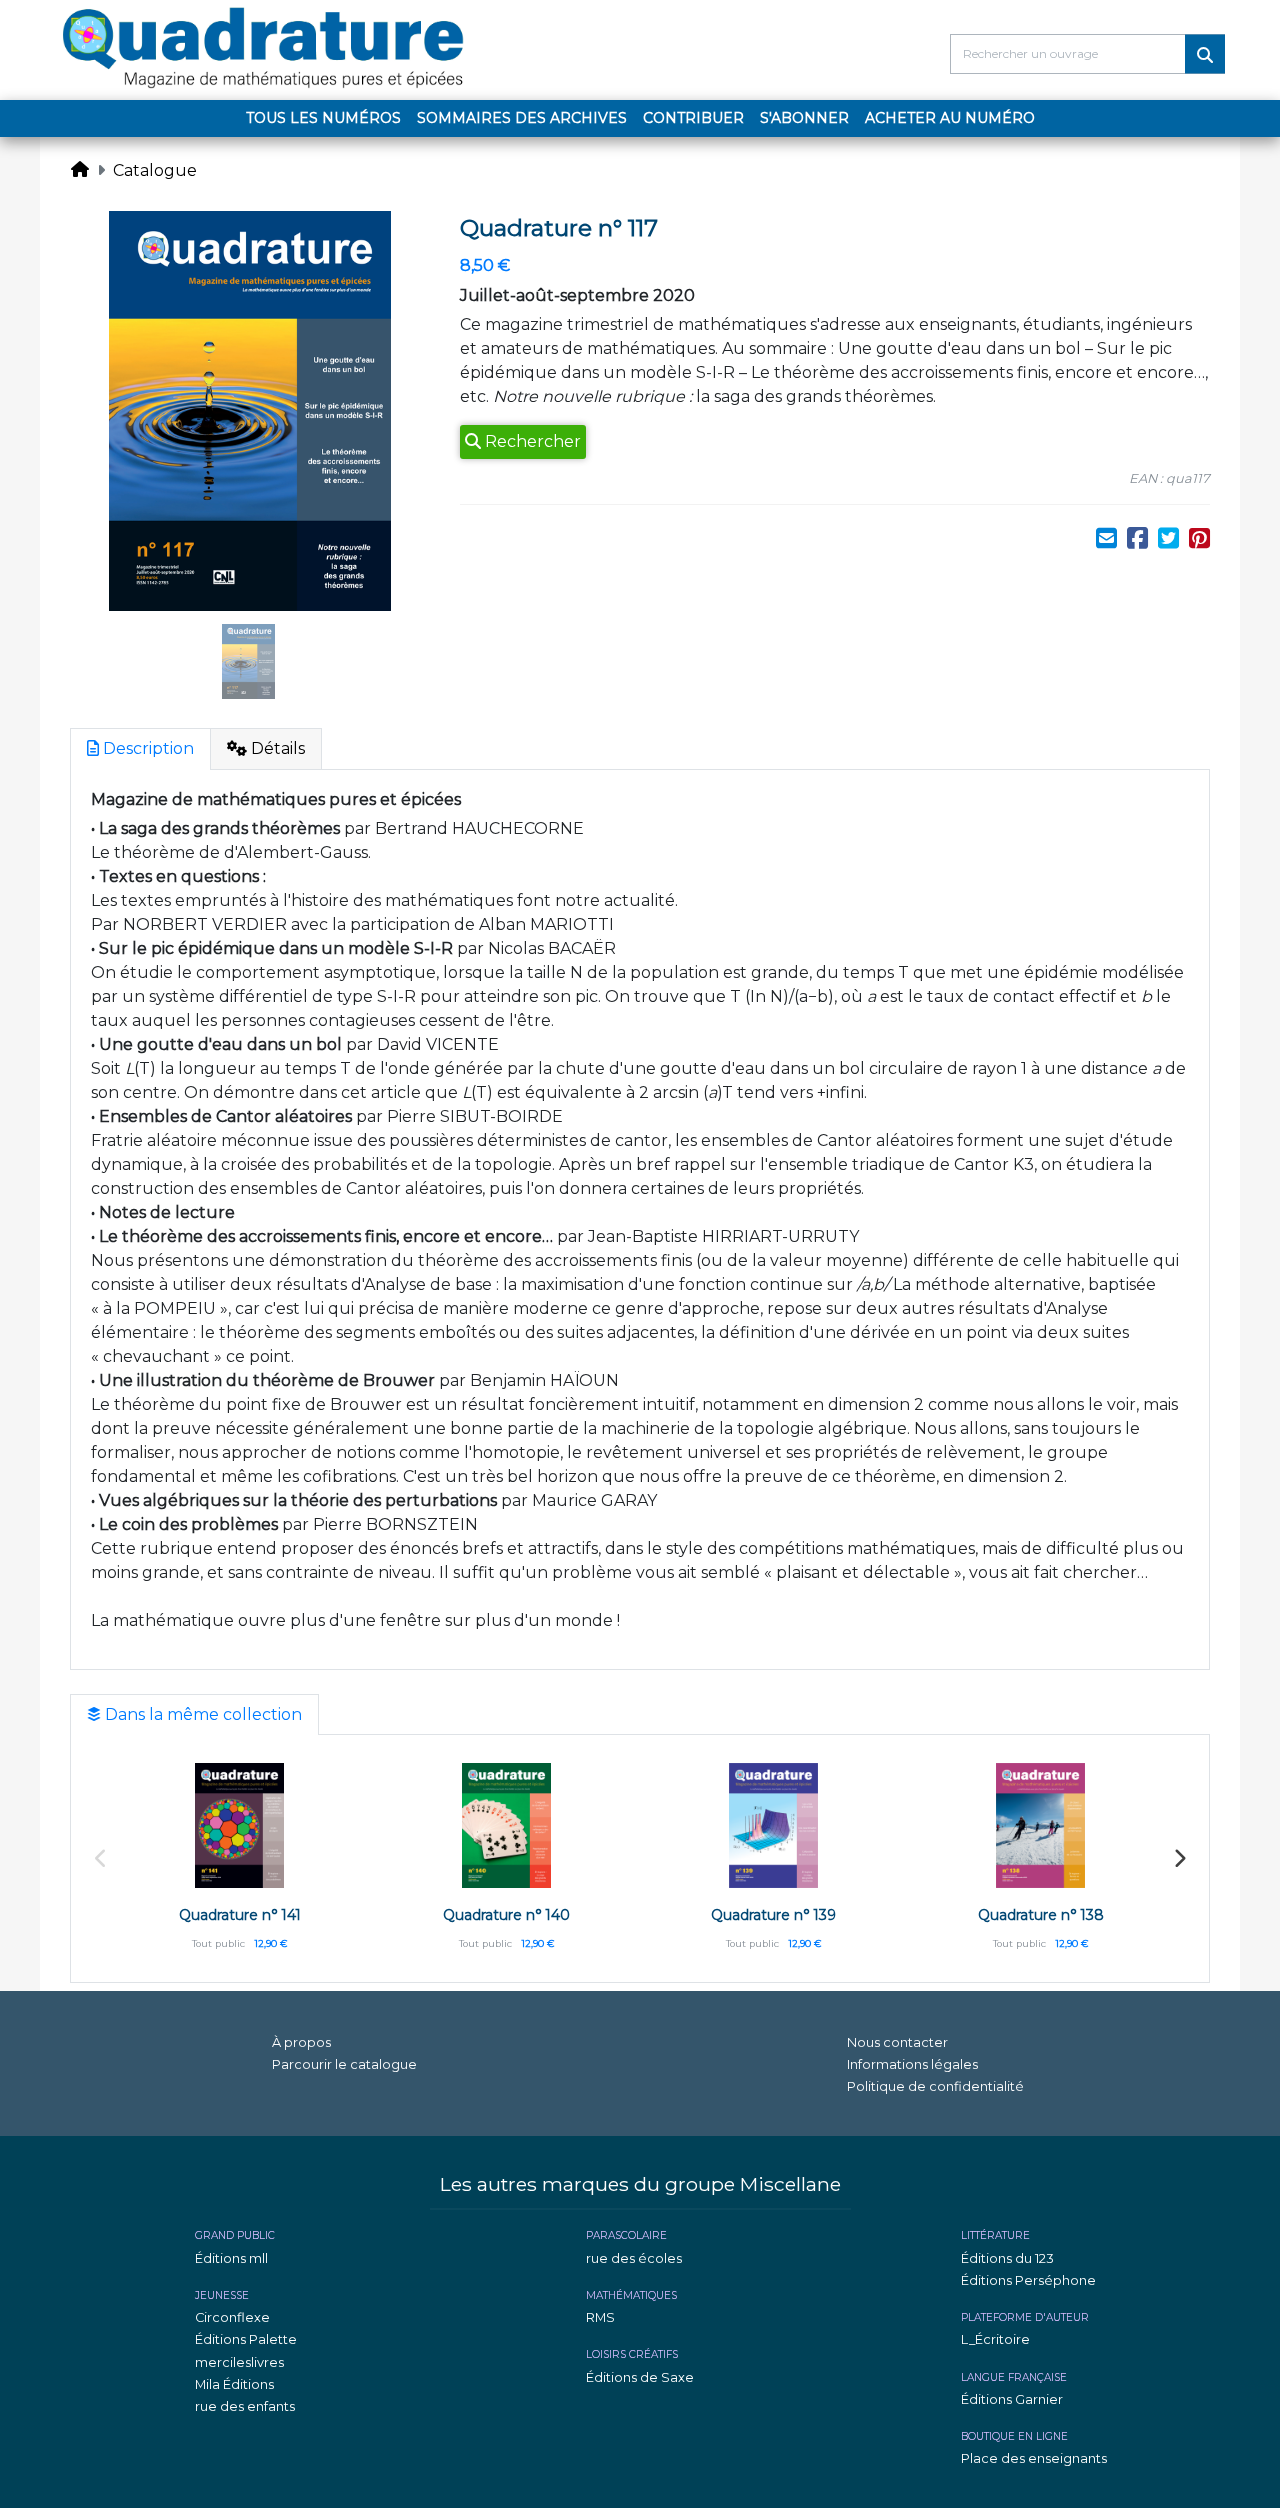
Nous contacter (897, 2042)
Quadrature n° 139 (773, 1915)
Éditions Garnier (1012, 2399)
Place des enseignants (1034, 2458)
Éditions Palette (246, 2339)
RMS (600, 2317)
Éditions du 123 (1007, 2258)
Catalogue (155, 170)
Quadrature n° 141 (240, 1915)
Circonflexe (232, 2317)
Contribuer (693, 118)
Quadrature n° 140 (506, 1915)
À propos (301, 2042)
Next (1179, 1859)
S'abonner (804, 118)
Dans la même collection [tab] (201, 1714)
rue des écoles (634, 2258)
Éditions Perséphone (1028, 2280)
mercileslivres (239, 2362)
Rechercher (531, 441)
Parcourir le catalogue (344, 2064)
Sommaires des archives (522, 118)
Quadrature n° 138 (1041, 1915)
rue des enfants (245, 2406)
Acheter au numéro (950, 118)
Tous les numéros (323, 118)
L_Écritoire (995, 2339)
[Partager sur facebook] (1137, 539)
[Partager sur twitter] (1168, 539)
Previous (101, 1859)
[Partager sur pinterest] (1199, 539)
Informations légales (912, 2064)
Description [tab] (146, 748)
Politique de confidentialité (935, 2086)
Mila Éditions (234, 2384)
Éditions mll (231, 2258)
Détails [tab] (276, 748)
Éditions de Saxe (640, 2377)
